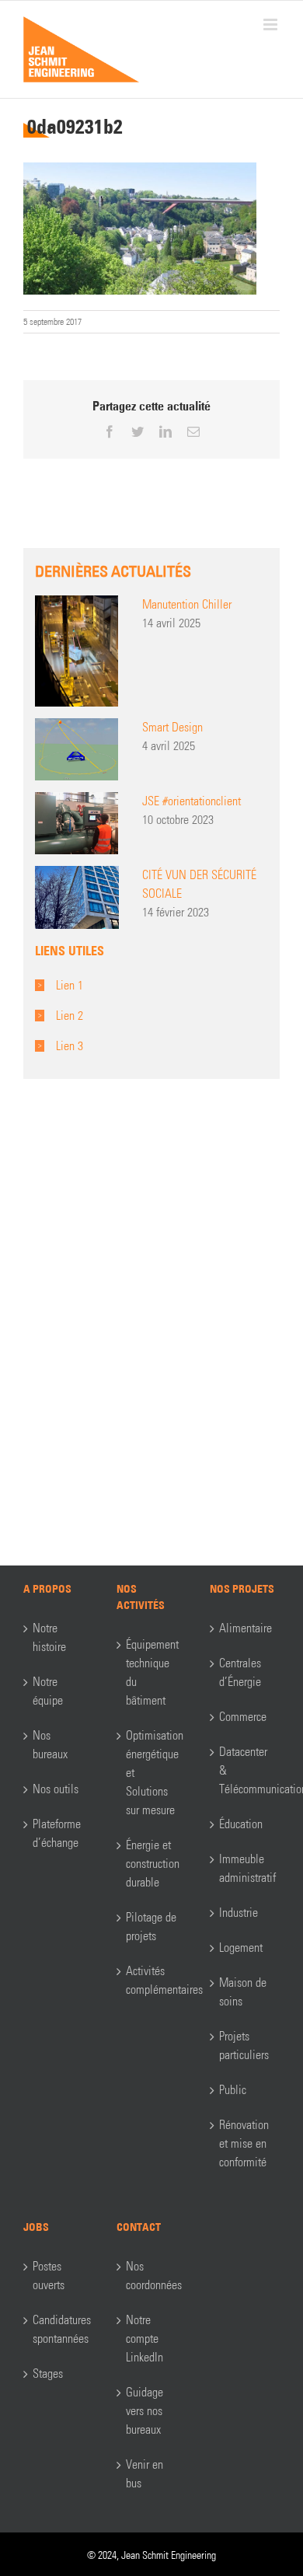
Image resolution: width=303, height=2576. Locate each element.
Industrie (239, 1913)
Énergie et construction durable (152, 1864)
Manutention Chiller (187, 604)
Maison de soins (243, 1992)
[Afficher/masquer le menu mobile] (272, 24)
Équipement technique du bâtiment (152, 1672)
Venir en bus (145, 2474)
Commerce (243, 1717)
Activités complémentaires (152, 1980)
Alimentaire (246, 1628)
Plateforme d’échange (57, 1833)
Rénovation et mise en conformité (244, 2143)
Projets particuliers (244, 2045)
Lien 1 (70, 985)
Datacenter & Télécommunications (246, 1770)
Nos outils (56, 1789)
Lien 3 (70, 1046)
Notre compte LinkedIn (145, 2339)
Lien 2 (70, 1016)
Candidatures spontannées (59, 2329)
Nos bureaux (50, 1745)
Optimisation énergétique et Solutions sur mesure (152, 1773)
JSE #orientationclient (192, 801)
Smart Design (172, 727)
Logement (241, 1948)
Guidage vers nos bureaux (145, 2411)
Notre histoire (49, 1637)
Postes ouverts (49, 2276)
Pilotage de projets (151, 1927)
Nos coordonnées (152, 2276)
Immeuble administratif (246, 1868)
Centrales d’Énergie (240, 1672)
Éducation (241, 1824)
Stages (48, 2374)
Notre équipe (48, 1691)
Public (233, 2090)
